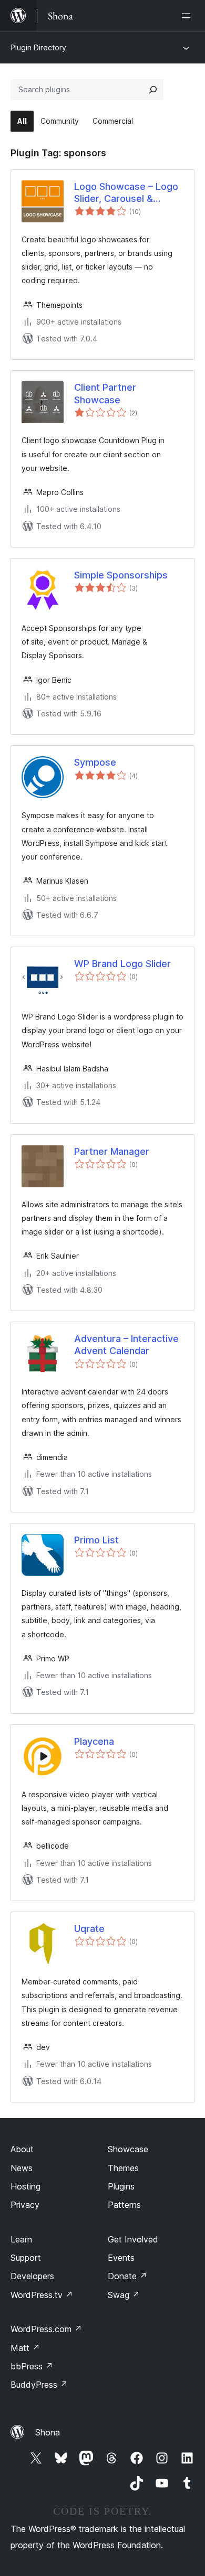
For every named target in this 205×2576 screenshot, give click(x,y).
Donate (127, 2276)
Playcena (94, 1741)
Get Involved (133, 2239)
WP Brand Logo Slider (122, 964)
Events (121, 2258)
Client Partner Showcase (105, 393)
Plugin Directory (38, 47)
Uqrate (89, 1929)
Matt (25, 2348)
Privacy (25, 2205)
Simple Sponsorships (121, 575)
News (22, 2168)
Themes (123, 2168)
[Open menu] (188, 16)
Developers (32, 2276)
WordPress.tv (42, 2295)
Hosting (25, 2186)
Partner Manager (112, 1151)
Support (26, 2258)
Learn (21, 2239)
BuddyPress (39, 2385)
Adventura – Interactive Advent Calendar (126, 1345)
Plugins (121, 2186)
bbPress (32, 2366)
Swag (124, 2295)
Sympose (95, 762)
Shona (48, 2432)
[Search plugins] (153, 90)
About (22, 2149)
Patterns (124, 2205)
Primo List (96, 1540)
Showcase (128, 2149)
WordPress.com (46, 2329)
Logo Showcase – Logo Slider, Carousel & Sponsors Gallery (126, 193)
